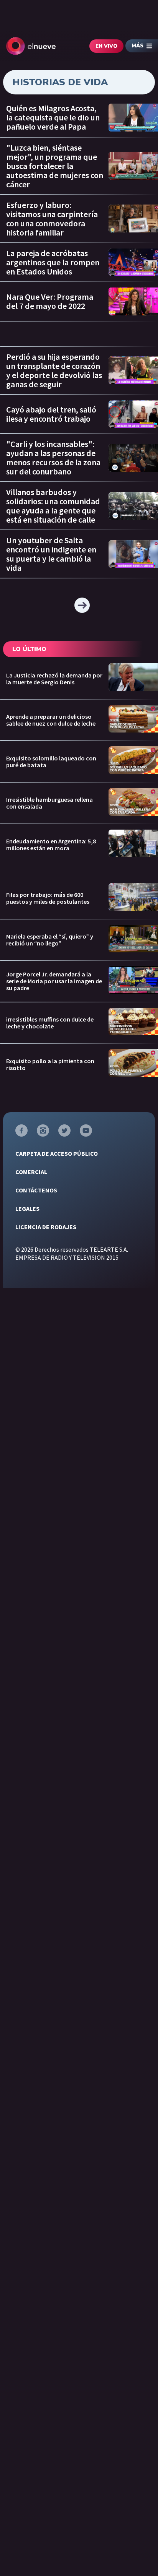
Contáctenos (36, 1190)
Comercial (31, 1172)
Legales (27, 1208)
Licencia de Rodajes (46, 1227)
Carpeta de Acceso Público (57, 1153)
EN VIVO (106, 46)
